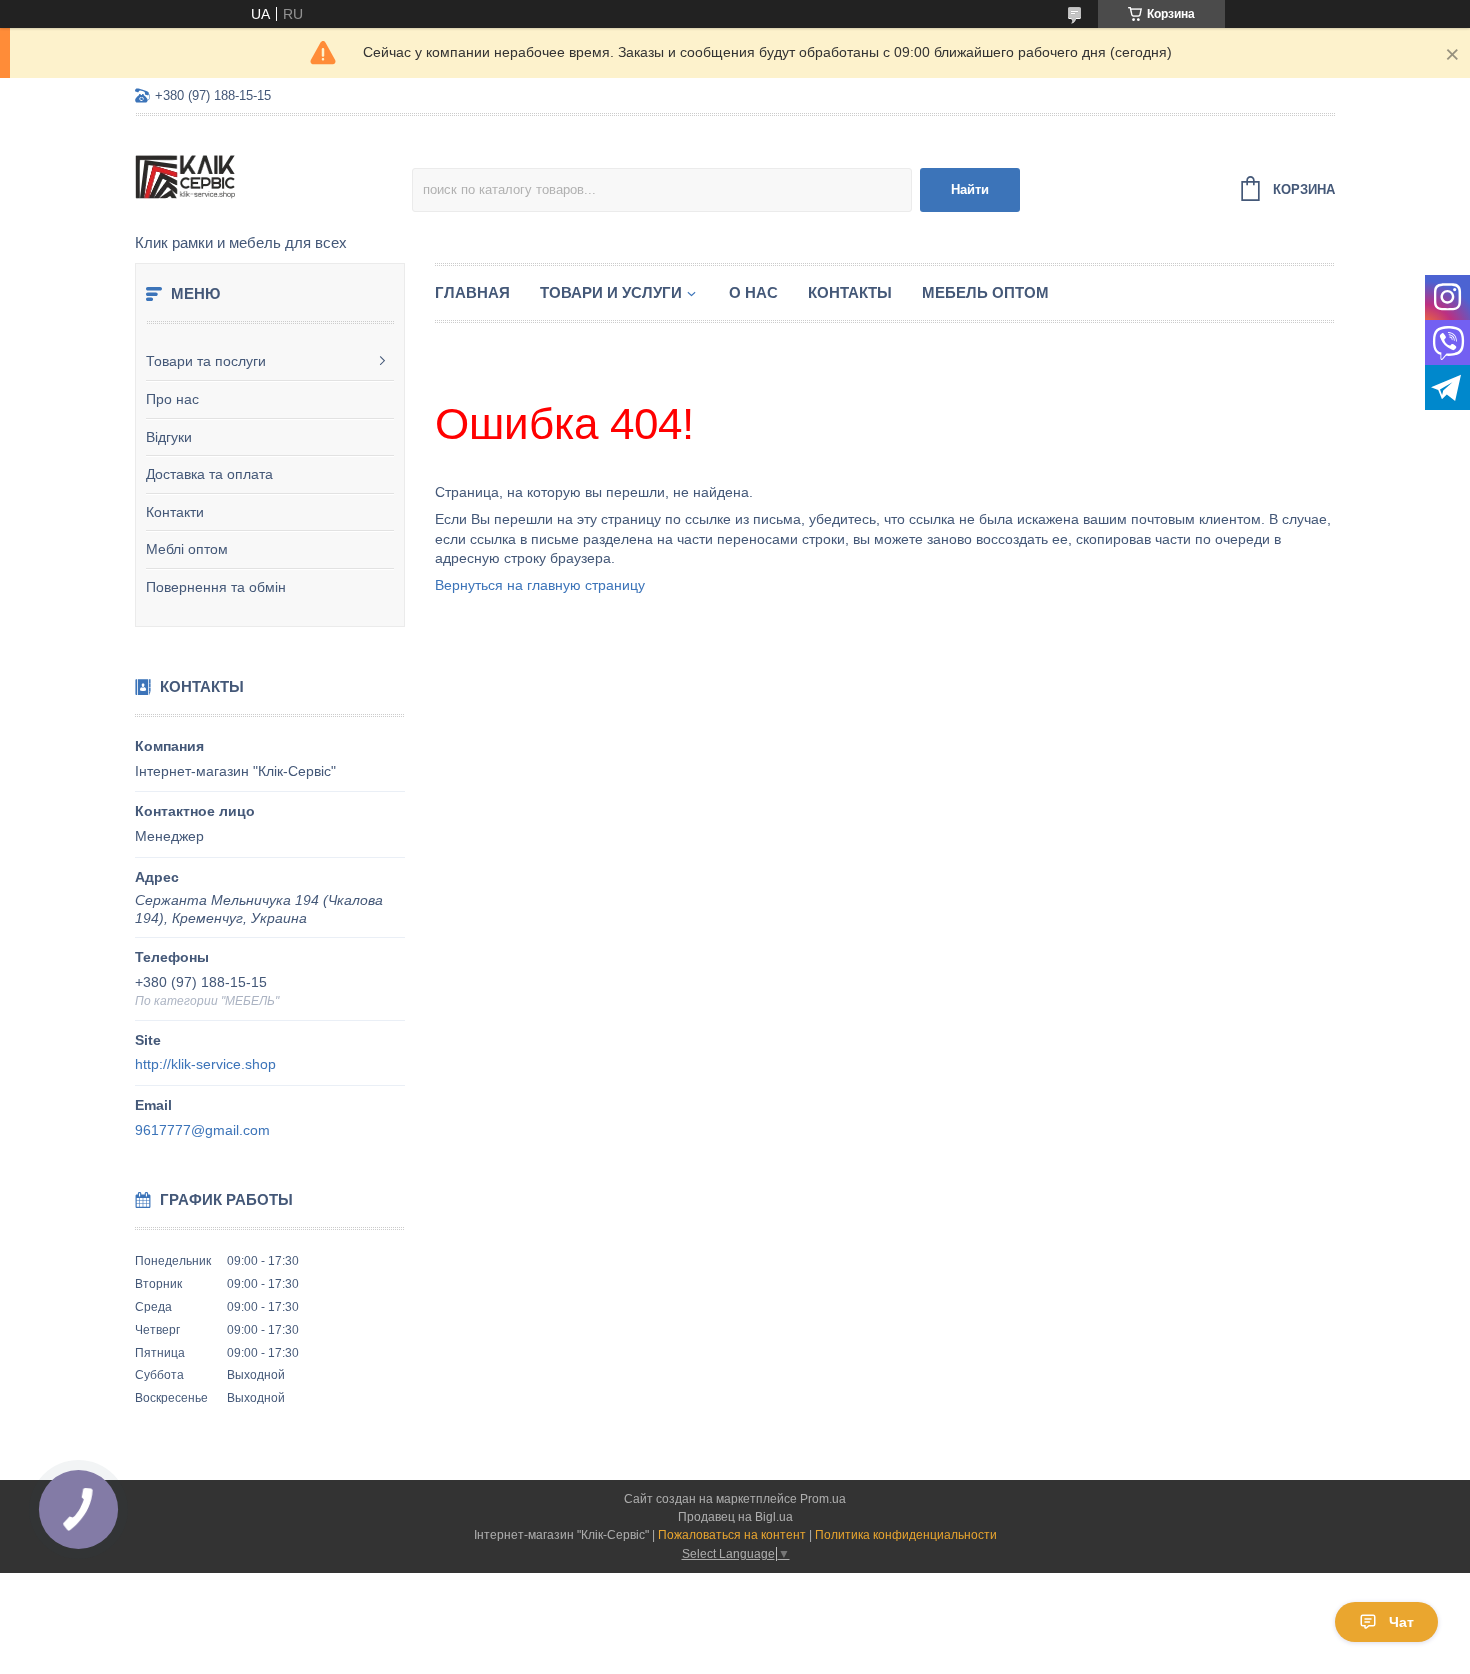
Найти (970, 189)
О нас (753, 292)
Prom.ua (823, 1499)
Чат (1401, 1622)
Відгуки (169, 437)
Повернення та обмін (216, 587)
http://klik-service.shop (205, 1064)
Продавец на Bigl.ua (735, 1517)
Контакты (850, 292)
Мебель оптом (985, 292)
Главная (472, 292)
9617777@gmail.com (202, 1130)
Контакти (175, 512)
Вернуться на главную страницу (540, 585)
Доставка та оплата (209, 474)
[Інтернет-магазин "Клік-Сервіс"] (273, 176)
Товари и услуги (611, 292)
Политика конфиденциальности (906, 1535)
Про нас (172, 399)
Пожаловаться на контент (732, 1535)
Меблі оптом (187, 549)
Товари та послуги (206, 361)
